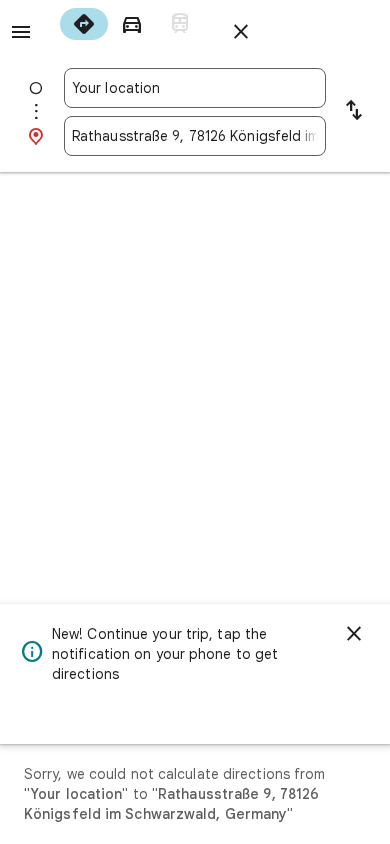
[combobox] (195, 88)
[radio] (84, 24)
